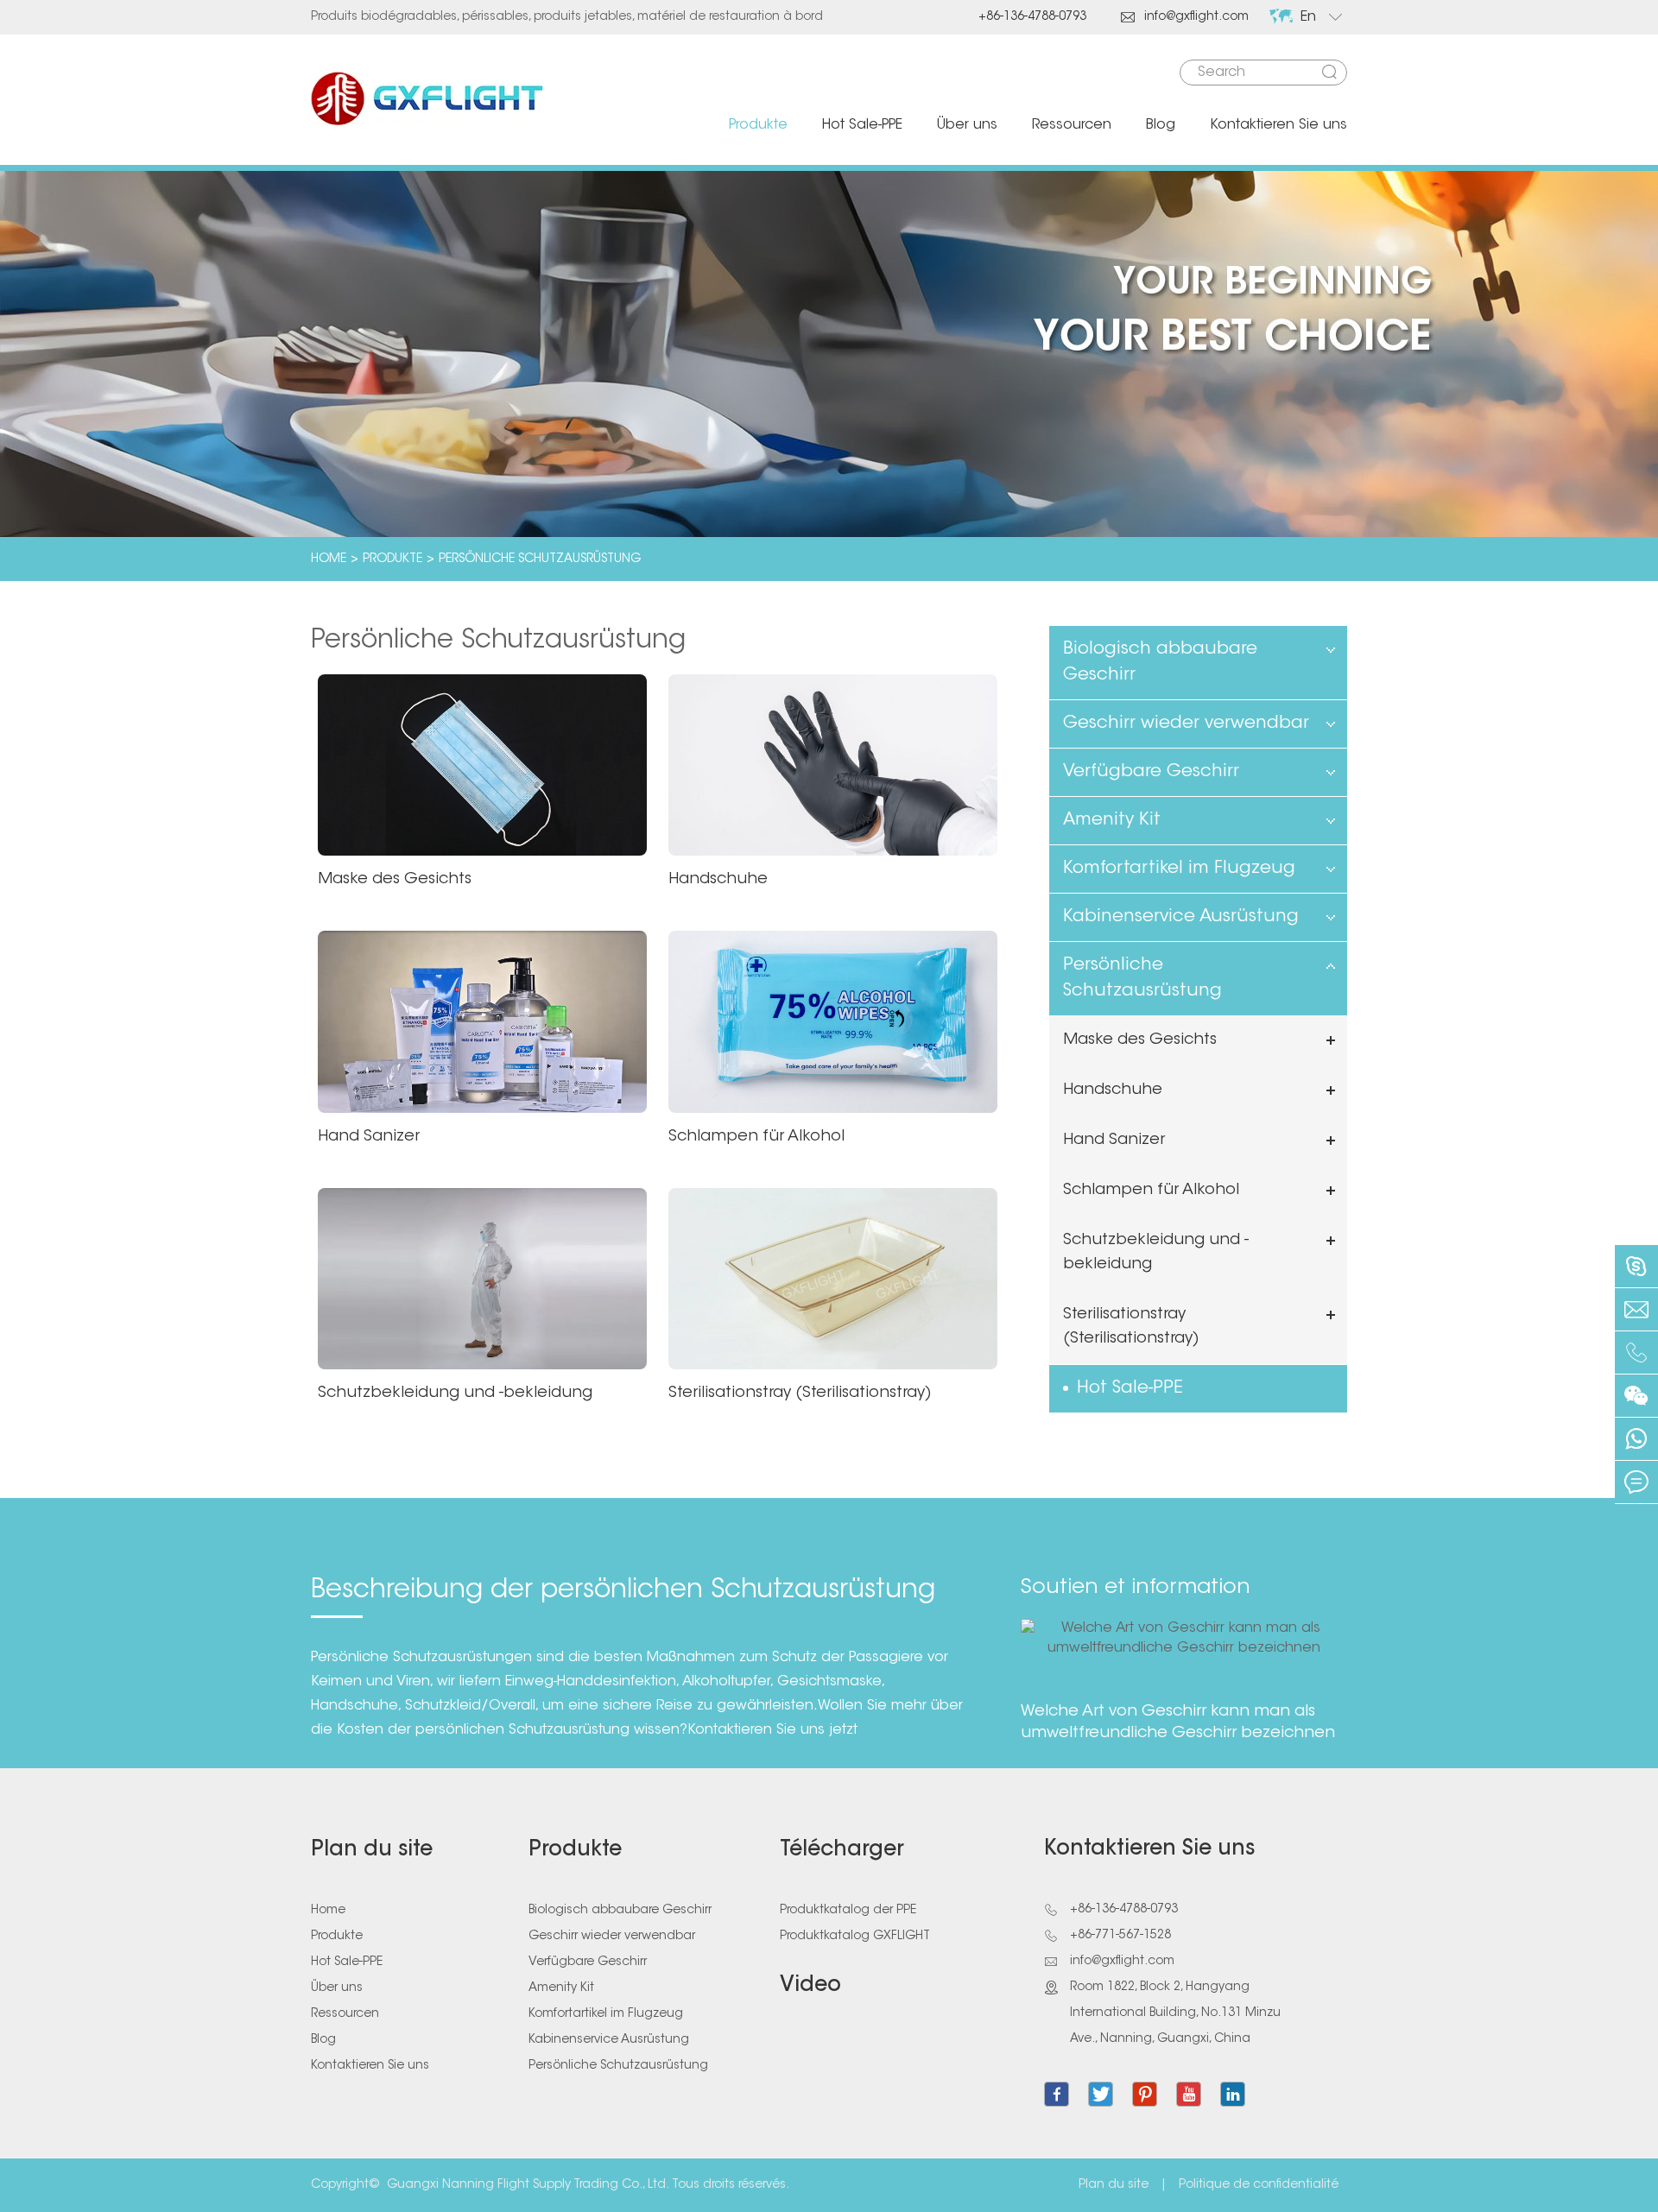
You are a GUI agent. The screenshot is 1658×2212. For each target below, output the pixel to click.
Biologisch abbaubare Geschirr (1160, 662)
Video (810, 1986)
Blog (1161, 125)
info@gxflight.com (1185, 17)
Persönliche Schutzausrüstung (540, 559)
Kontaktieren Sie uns (1278, 125)
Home (329, 559)
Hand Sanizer (369, 1137)
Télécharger (842, 1850)
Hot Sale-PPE (862, 125)
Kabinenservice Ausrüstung (1181, 917)
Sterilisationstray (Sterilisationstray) (800, 1394)
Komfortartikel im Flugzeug (1179, 869)
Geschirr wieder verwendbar (1186, 724)
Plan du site (372, 1850)
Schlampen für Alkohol (756, 1137)
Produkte (758, 125)
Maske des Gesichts (395, 880)
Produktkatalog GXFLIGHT (855, 1937)
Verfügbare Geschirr (1151, 772)
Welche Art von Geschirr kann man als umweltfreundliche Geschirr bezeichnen (1178, 1723)
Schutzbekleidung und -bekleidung (455, 1394)
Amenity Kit (1112, 820)
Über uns (967, 125)
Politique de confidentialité (1259, 2185)
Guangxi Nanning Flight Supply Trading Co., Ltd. (528, 2185)
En (1308, 17)
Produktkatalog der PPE (848, 1911)
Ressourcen (1072, 125)
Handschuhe (718, 880)
